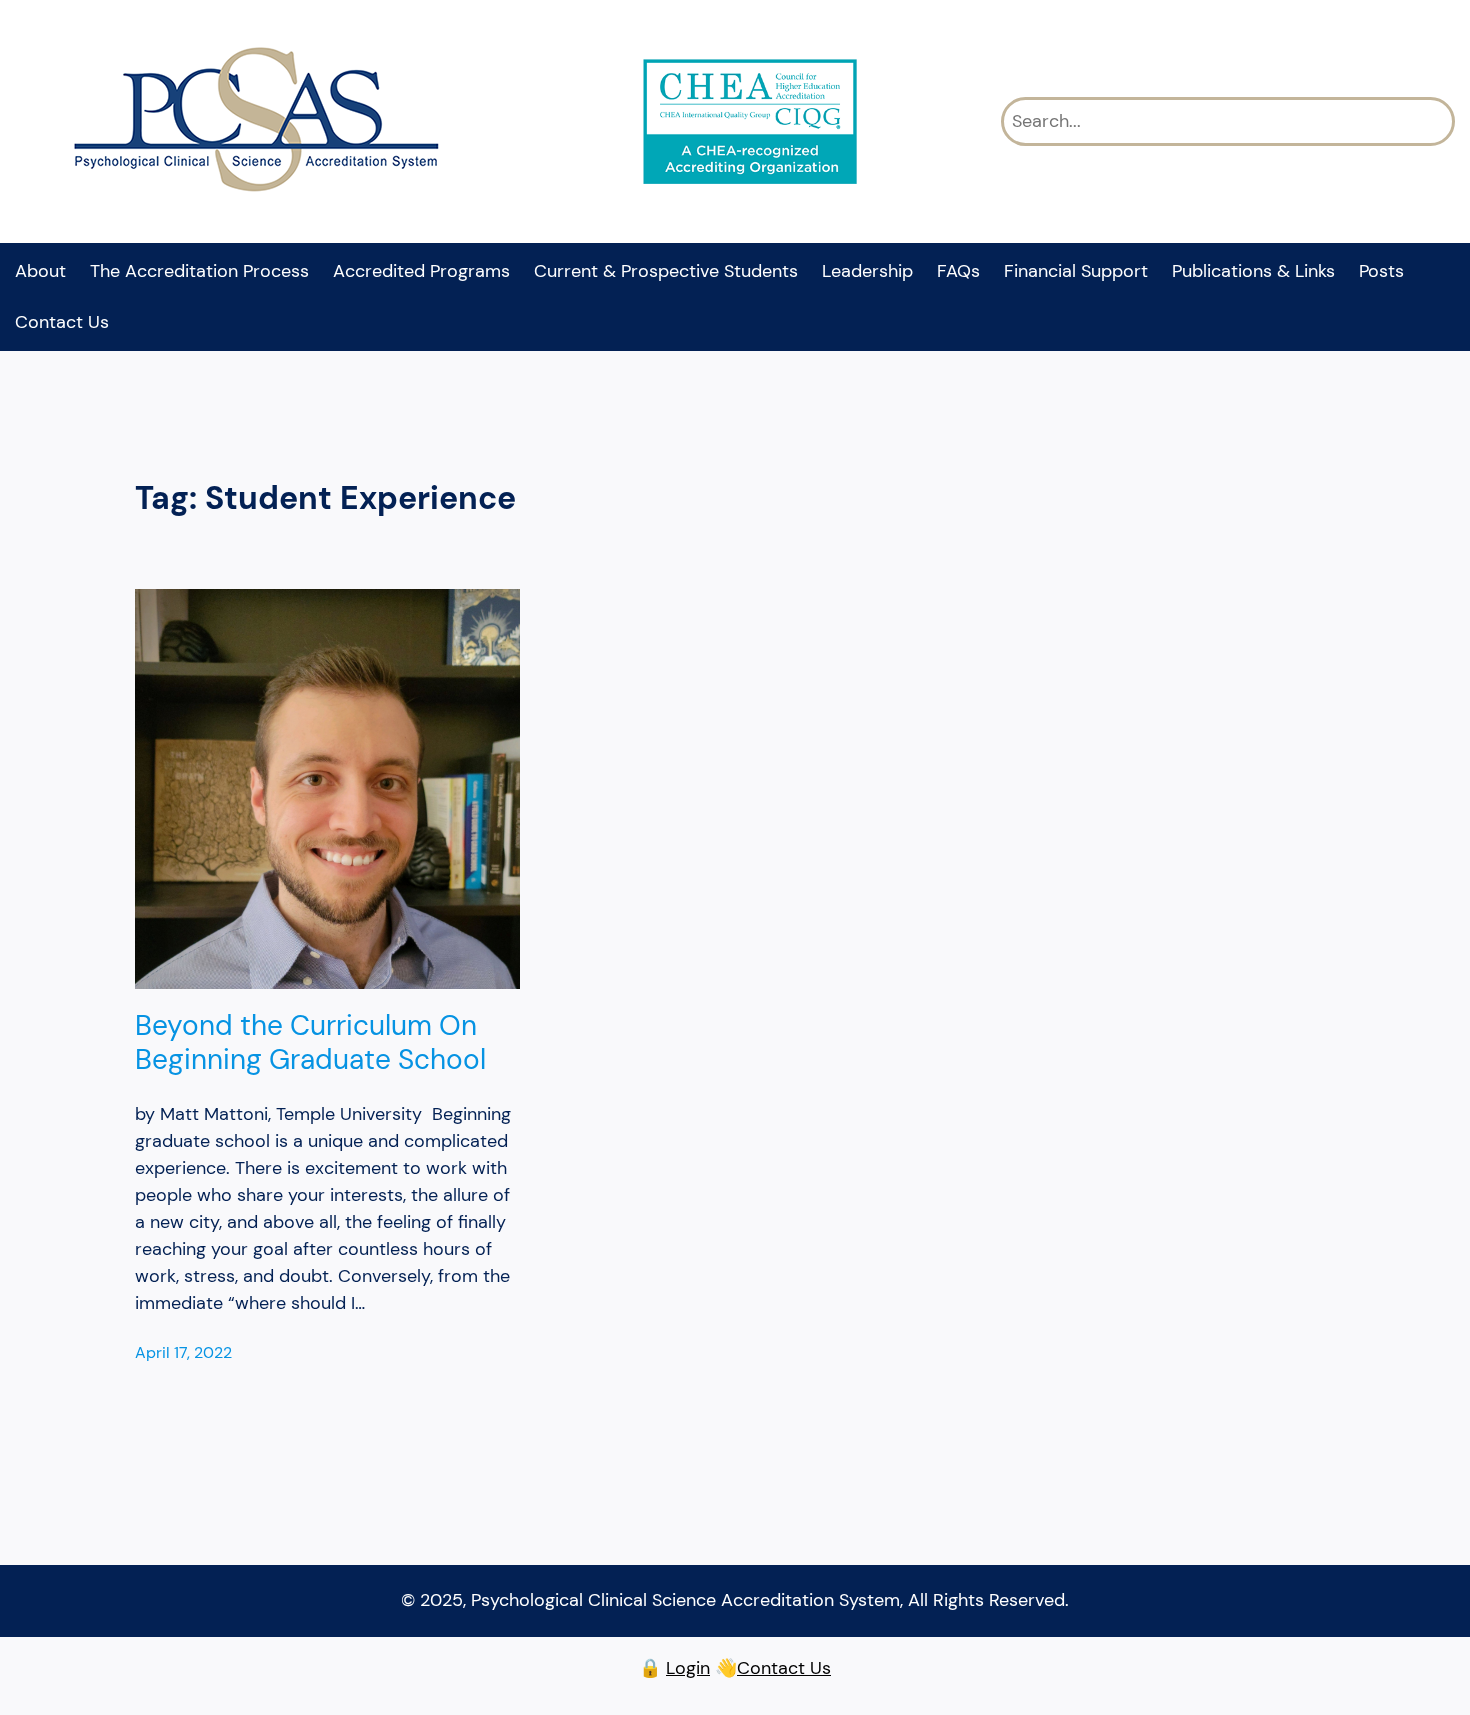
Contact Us (784, 1668)
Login (688, 1668)
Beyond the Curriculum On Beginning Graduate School (310, 1042)
